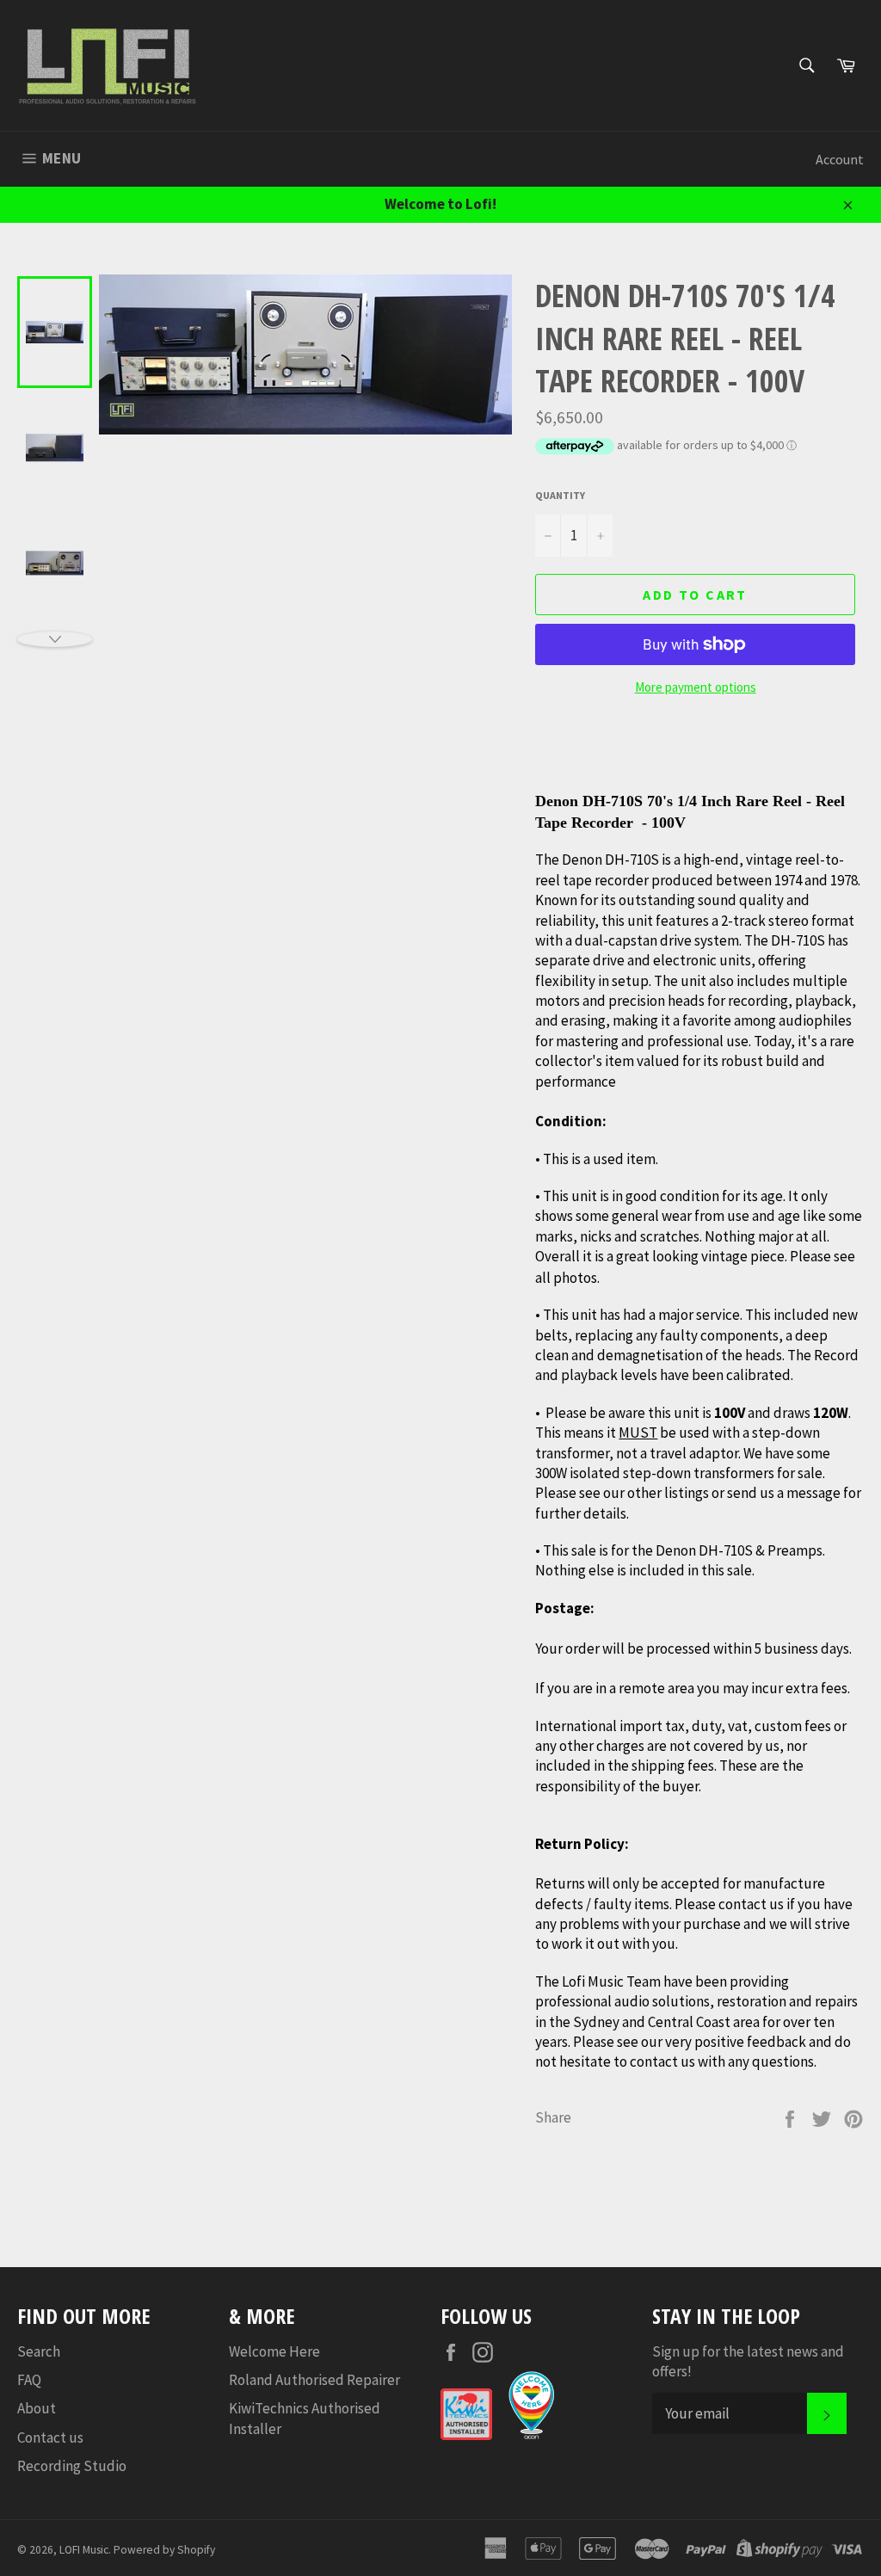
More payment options (696, 687)
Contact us (50, 2437)
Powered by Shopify (164, 2550)
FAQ (29, 2380)
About (37, 2408)
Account (840, 159)
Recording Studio (72, 2466)
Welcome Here (274, 2351)
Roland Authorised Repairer (314, 2380)
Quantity (560, 495)
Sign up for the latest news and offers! (748, 2361)
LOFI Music (84, 2550)
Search (39, 2351)
